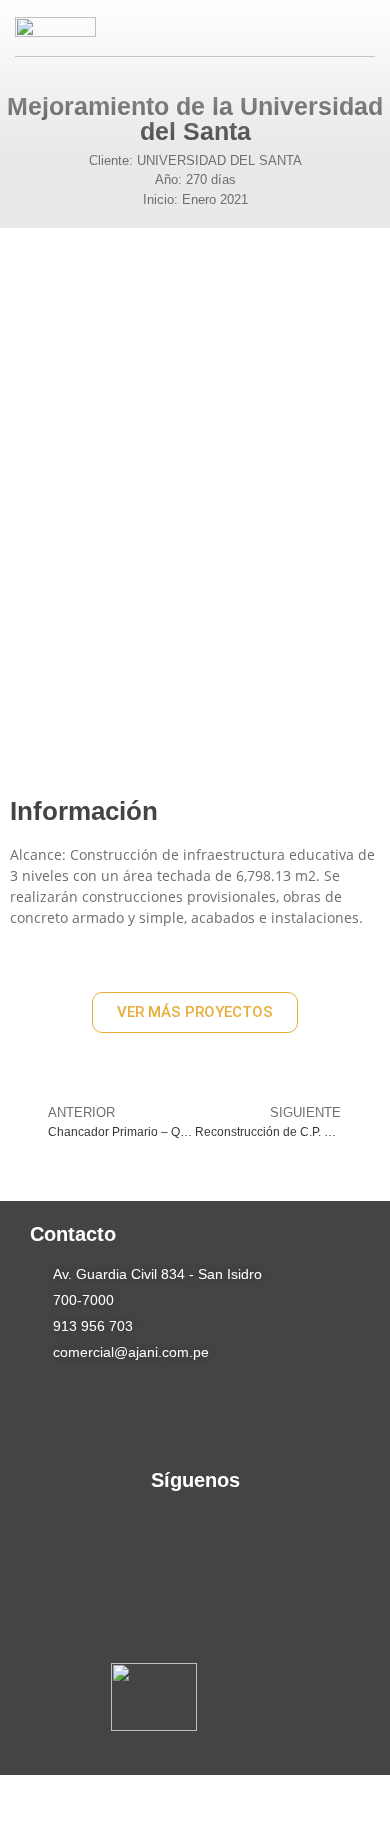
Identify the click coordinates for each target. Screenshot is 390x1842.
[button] (339, 29)
